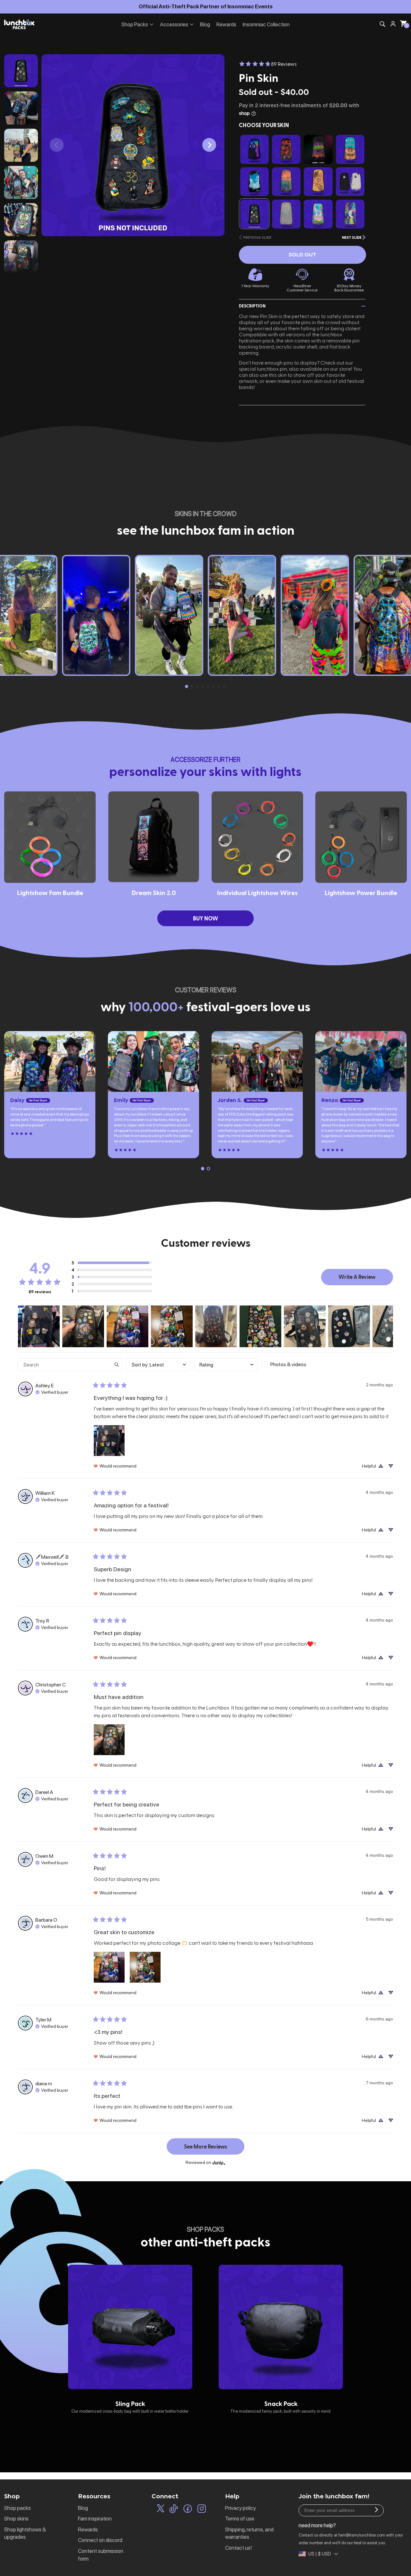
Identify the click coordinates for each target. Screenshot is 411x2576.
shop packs (17, 2508)
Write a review (357, 1277)
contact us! (238, 2548)
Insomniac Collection (266, 24)
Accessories (174, 24)
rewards (88, 2529)
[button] (209, 145)
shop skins (16, 2519)
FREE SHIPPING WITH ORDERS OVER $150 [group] (205, 6)
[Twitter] (161, 2510)
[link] (268, 64)
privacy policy (240, 2508)
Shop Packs (135, 24)
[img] (52, 1391)
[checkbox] (293, 1365)
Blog (205, 24)
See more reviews (206, 2146)
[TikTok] (174, 2510)
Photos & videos (288, 1364)
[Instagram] (202, 2510)
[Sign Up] (376, 2511)
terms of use (240, 2519)
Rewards (226, 24)
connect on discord (100, 2540)
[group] (130, 2339)
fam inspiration (95, 2519)
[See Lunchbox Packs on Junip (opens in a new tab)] (219, 2162)
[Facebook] (188, 2510)
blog (83, 2508)
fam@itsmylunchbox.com (362, 2535)
